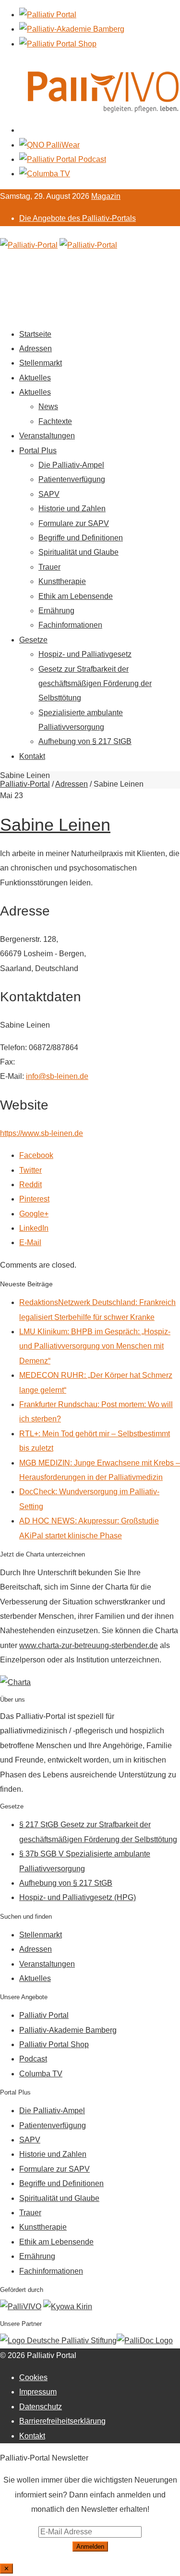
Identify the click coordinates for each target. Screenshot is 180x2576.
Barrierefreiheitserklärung (62, 2421)
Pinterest (34, 1199)
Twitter (30, 1170)
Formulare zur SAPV (74, 523)
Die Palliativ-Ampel (71, 465)
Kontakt (32, 756)
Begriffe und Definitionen (81, 538)
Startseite (35, 334)
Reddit (30, 1185)
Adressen (36, 349)
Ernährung (56, 611)
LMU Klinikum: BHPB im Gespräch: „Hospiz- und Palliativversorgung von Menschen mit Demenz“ (95, 1346)
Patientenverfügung (72, 479)
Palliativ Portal (44, 2015)
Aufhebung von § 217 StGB (85, 741)
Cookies (33, 2377)
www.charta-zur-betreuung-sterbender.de (89, 1645)
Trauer (49, 567)
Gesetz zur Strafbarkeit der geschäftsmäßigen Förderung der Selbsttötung (95, 684)
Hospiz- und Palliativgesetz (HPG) (78, 1897)
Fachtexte (55, 421)
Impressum (38, 2392)
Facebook (36, 1155)
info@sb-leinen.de (57, 1076)
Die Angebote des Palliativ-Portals (78, 218)
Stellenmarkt (41, 363)
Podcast (33, 2059)
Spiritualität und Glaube (78, 552)
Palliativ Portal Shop (54, 2044)
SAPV (49, 494)
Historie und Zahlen (72, 509)
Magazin (106, 196)
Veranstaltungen (47, 436)
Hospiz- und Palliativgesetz (85, 654)
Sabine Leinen (55, 825)
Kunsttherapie (62, 581)
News (48, 406)
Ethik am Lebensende (76, 596)
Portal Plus (38, 451)
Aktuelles (35, 378)
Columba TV (41, 2074)
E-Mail (30, 1242)
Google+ (34, 1214)
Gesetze (33, 640)
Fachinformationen (70, 625)
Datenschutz (41, 2407)
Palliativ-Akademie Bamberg (68, 2030)
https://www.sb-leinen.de (42, 1133)
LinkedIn (34, 1228)
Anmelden (90, 2547)
